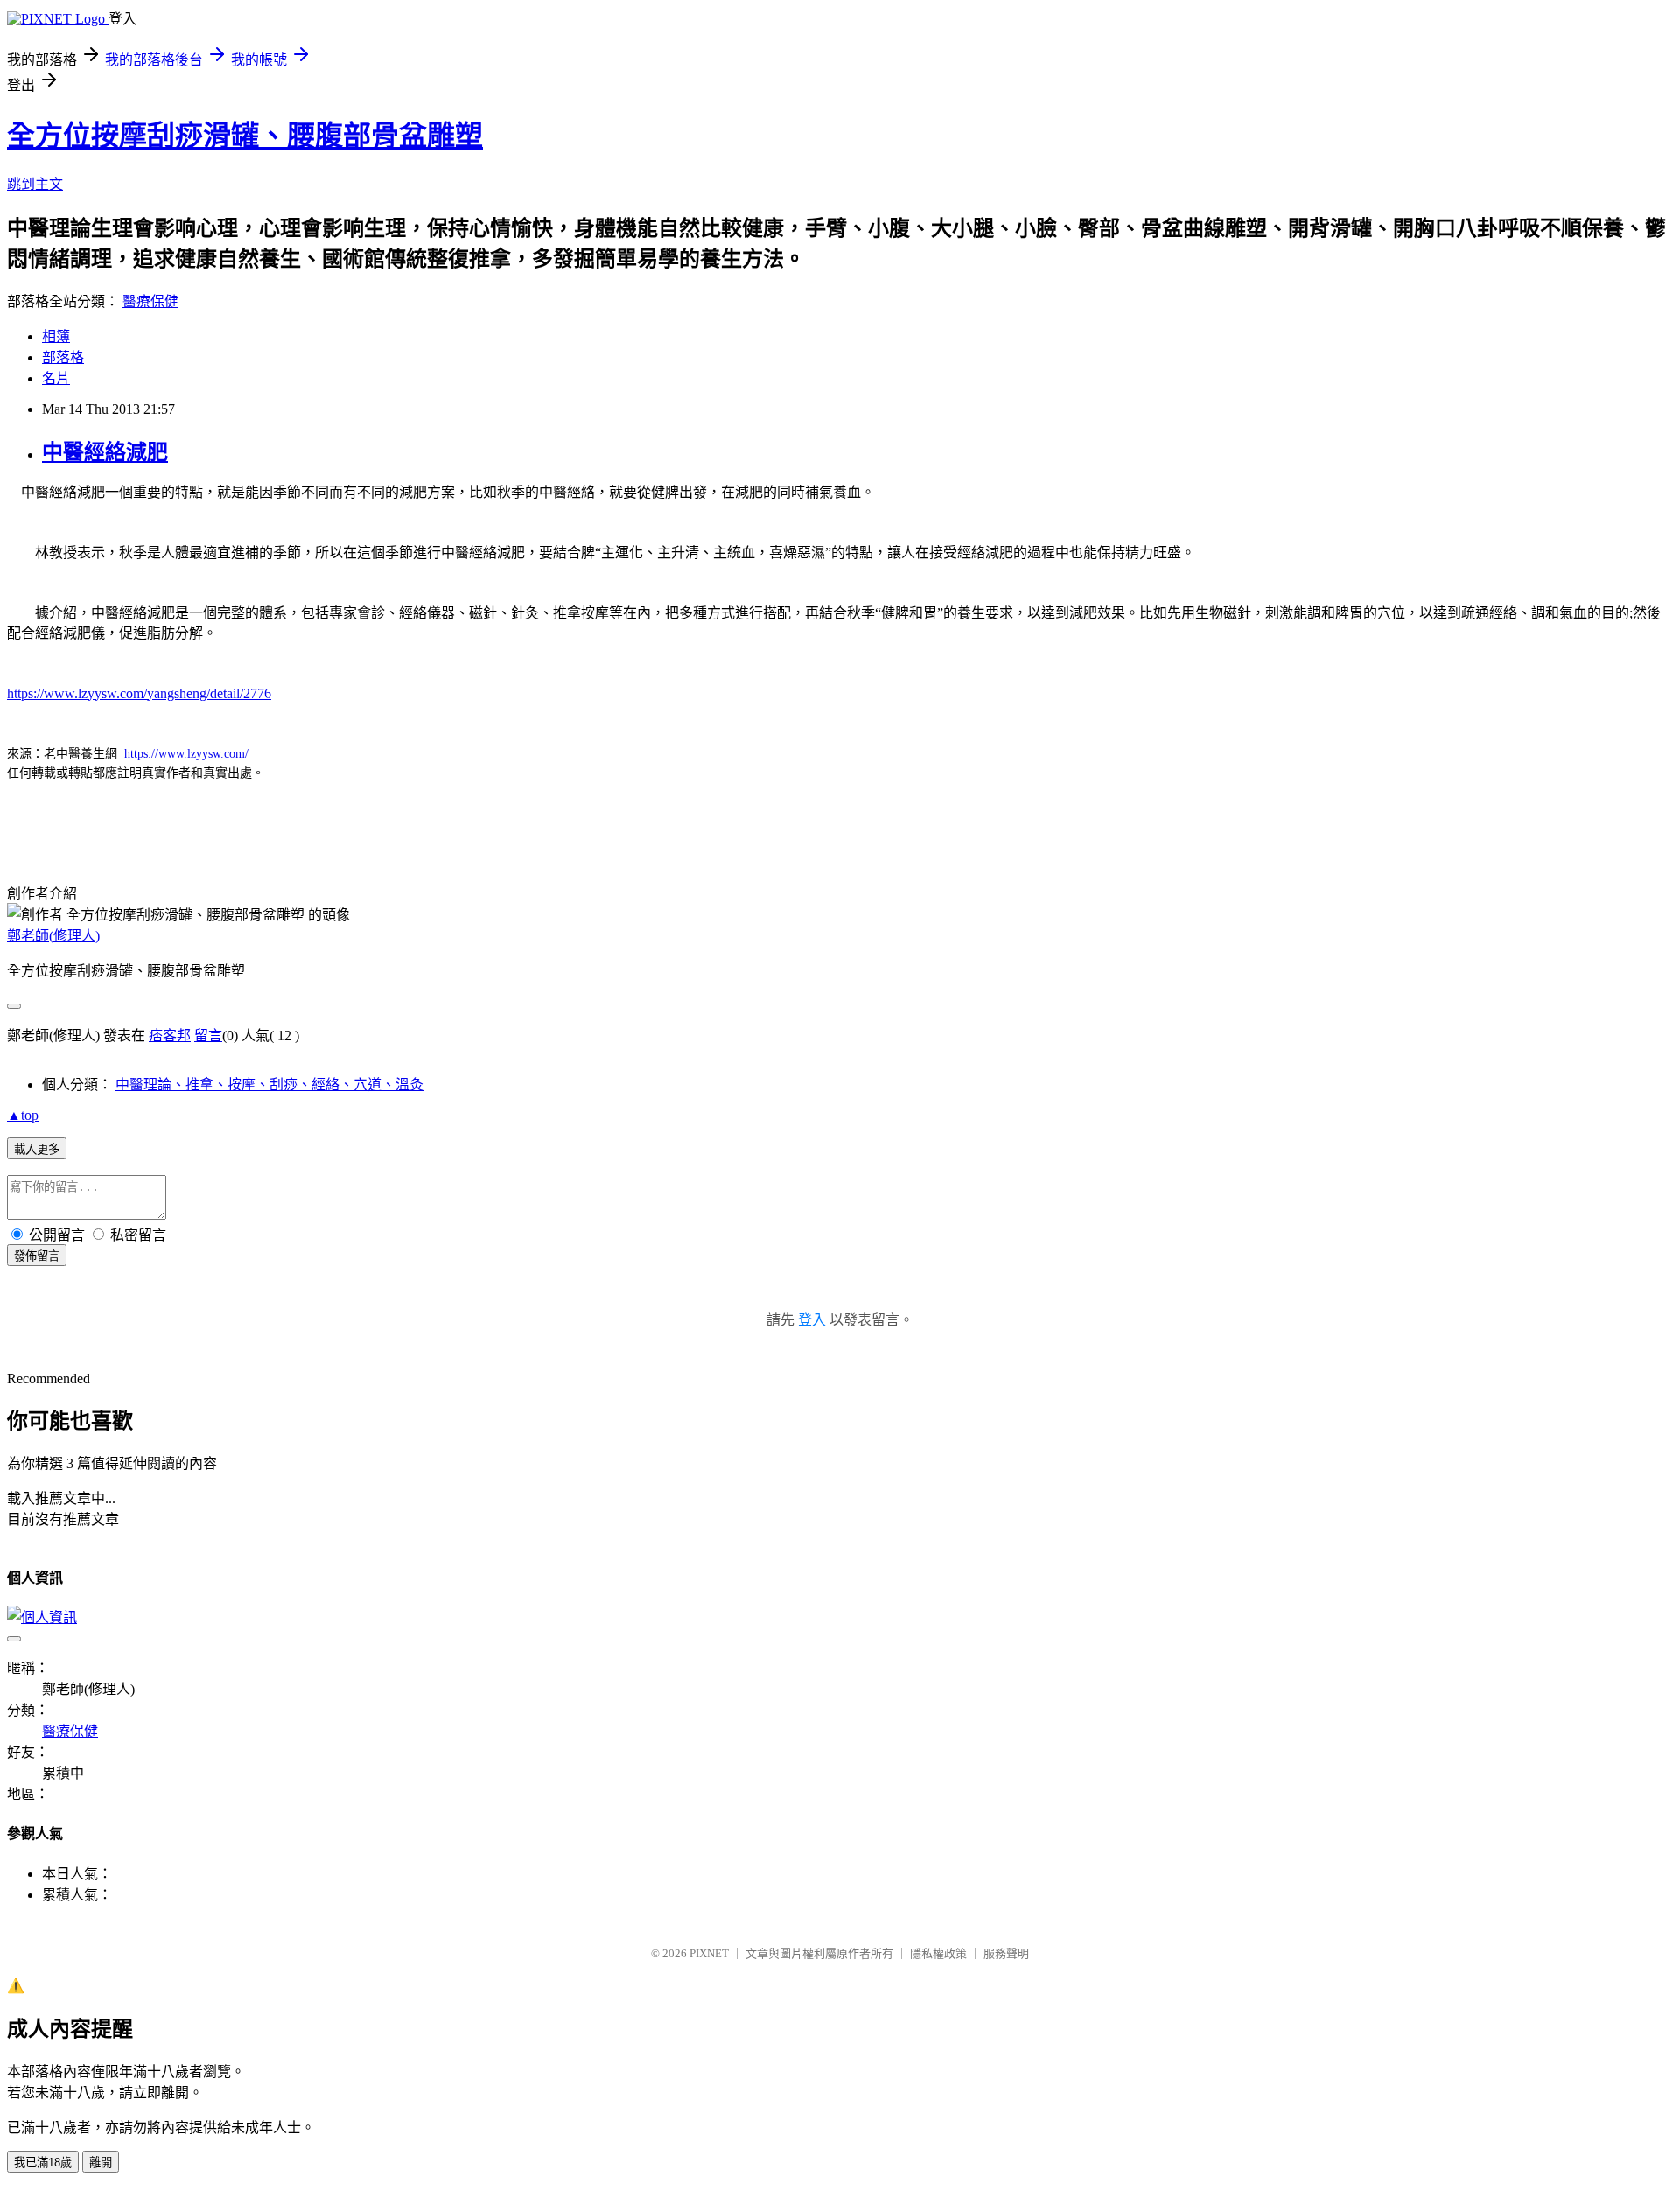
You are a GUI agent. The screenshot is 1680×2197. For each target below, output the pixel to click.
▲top (23, 1115)
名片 (56, 378)
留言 (208, 1036)
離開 (101, 2162)
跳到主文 (35, 184)
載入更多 (37, 1149)
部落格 (63, 357)
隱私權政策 (938, 1953)
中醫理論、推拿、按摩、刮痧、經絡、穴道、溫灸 (269, 1085)
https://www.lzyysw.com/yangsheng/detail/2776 (139, 693)
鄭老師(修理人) (53, 936)
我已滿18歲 (43, 2162)
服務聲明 (1006, 1953)
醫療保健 (150, 301)
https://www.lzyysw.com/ (186, 754)
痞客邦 (170, 1036)
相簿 (56, 336)
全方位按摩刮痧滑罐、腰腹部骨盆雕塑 (245, 136)
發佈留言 (37, 1256)
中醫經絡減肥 (105, 452)
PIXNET (709, 1953)
